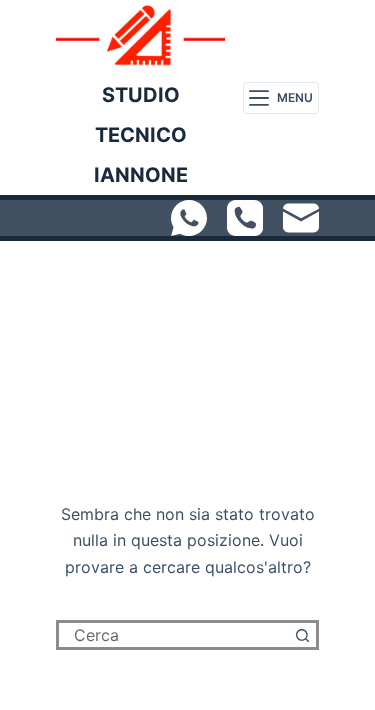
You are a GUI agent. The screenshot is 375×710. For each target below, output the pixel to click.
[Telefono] (245, 218)
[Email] (301, 218)
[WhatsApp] (189, 218)
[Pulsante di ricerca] (304, 635)
